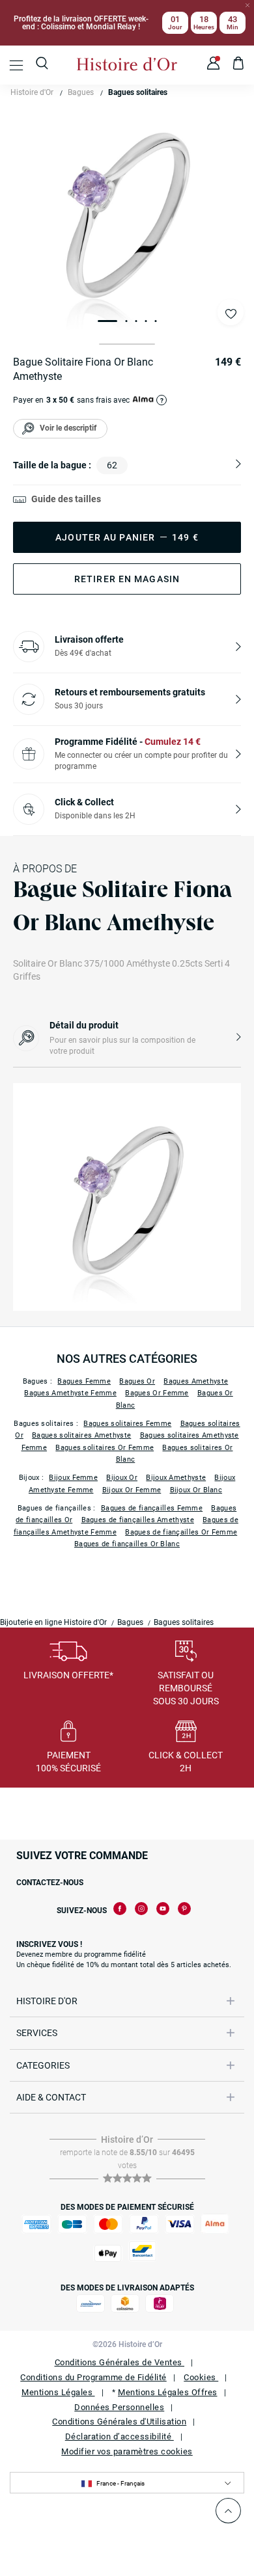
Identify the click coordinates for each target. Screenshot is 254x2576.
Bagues (81, 92)
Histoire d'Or (32, 92)
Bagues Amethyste (196, 1381)
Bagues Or (137, 1381)
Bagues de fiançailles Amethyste (138, 1520)
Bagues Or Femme (157, 1393)
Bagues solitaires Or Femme (105, 1448)
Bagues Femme (84, 1381)
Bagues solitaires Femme (127, 1424)
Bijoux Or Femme (132, 1490)
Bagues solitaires (138, 92)
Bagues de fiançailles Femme (152, 1508)
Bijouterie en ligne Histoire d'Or (53, 1622)
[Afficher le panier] (239, 65)
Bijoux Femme (73, 1478)
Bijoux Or (122, 1478)
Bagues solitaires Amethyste (81, 1435)
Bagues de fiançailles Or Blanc (127, 1544)
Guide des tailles (66, 499)
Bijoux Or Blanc (196, 1490)
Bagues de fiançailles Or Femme (181, 1532)
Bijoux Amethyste (176, 1478)
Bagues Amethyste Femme (70, 1393)
